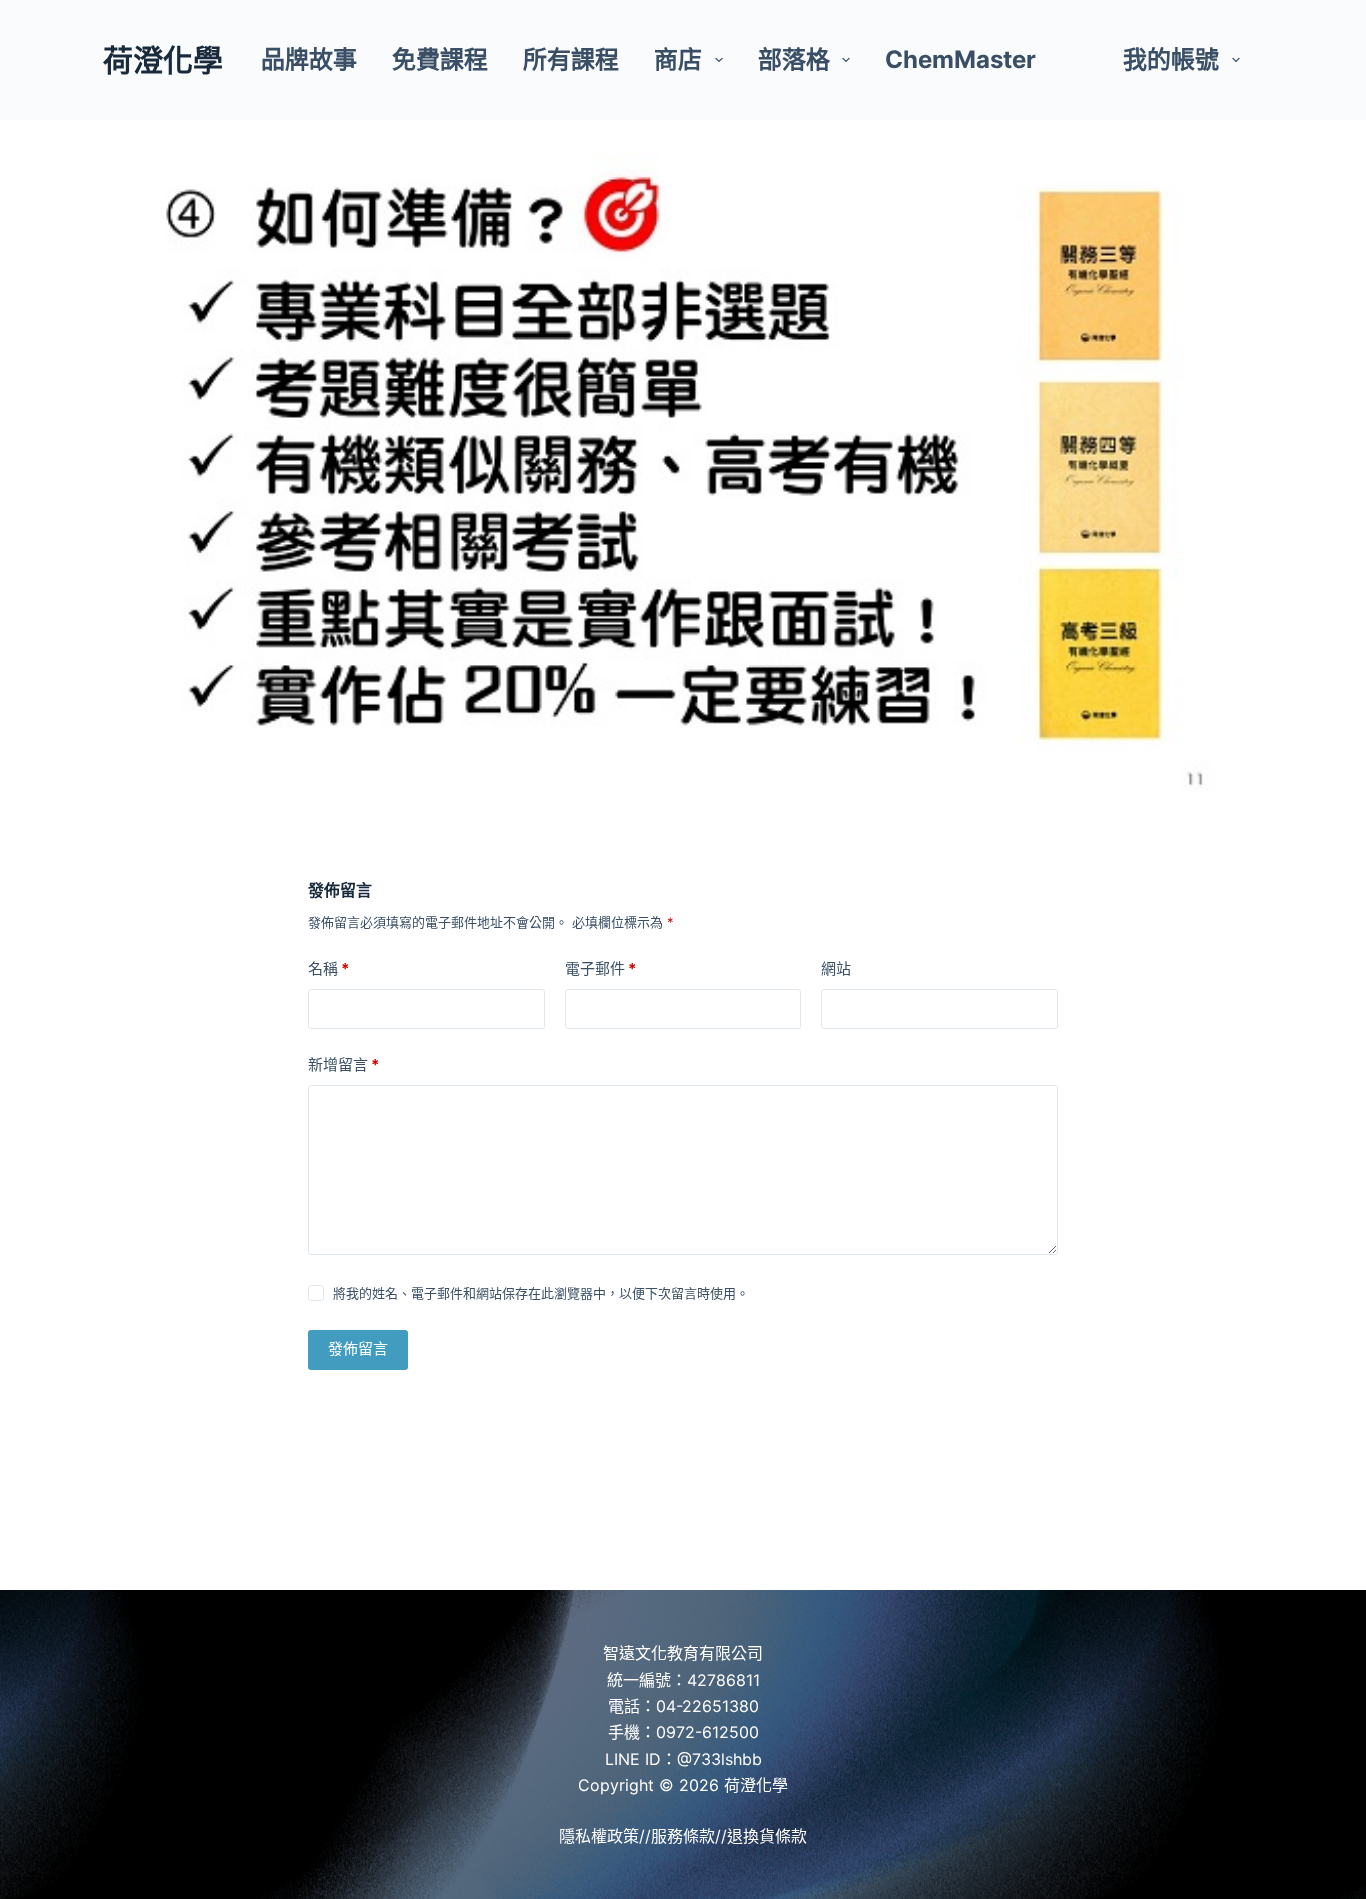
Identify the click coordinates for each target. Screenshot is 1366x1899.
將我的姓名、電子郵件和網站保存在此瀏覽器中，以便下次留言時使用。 (541, 1293)
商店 (678, 59)
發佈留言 (358, 1348)
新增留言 (343, 1064)
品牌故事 (309, 59)
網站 (836, 968)
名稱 (328, 968)
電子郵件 (600, 968)
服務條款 (683, 1836)
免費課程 (440, 59)
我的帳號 (1171, 59)
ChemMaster (960, 59)
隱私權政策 (599, 1836)
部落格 (794, 59)
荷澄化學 (163, 60)
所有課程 (571, 59)
